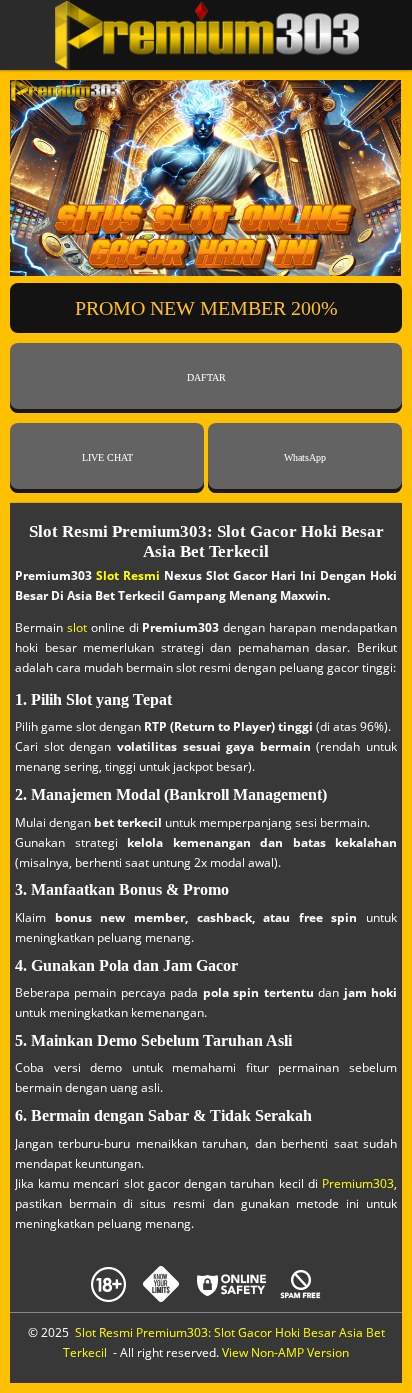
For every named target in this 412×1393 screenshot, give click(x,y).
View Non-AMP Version (285, 1352)
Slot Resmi (128, 575)
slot (77, 627)
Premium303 (358, 1183)
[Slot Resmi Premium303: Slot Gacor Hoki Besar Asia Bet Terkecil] (206, 35)
